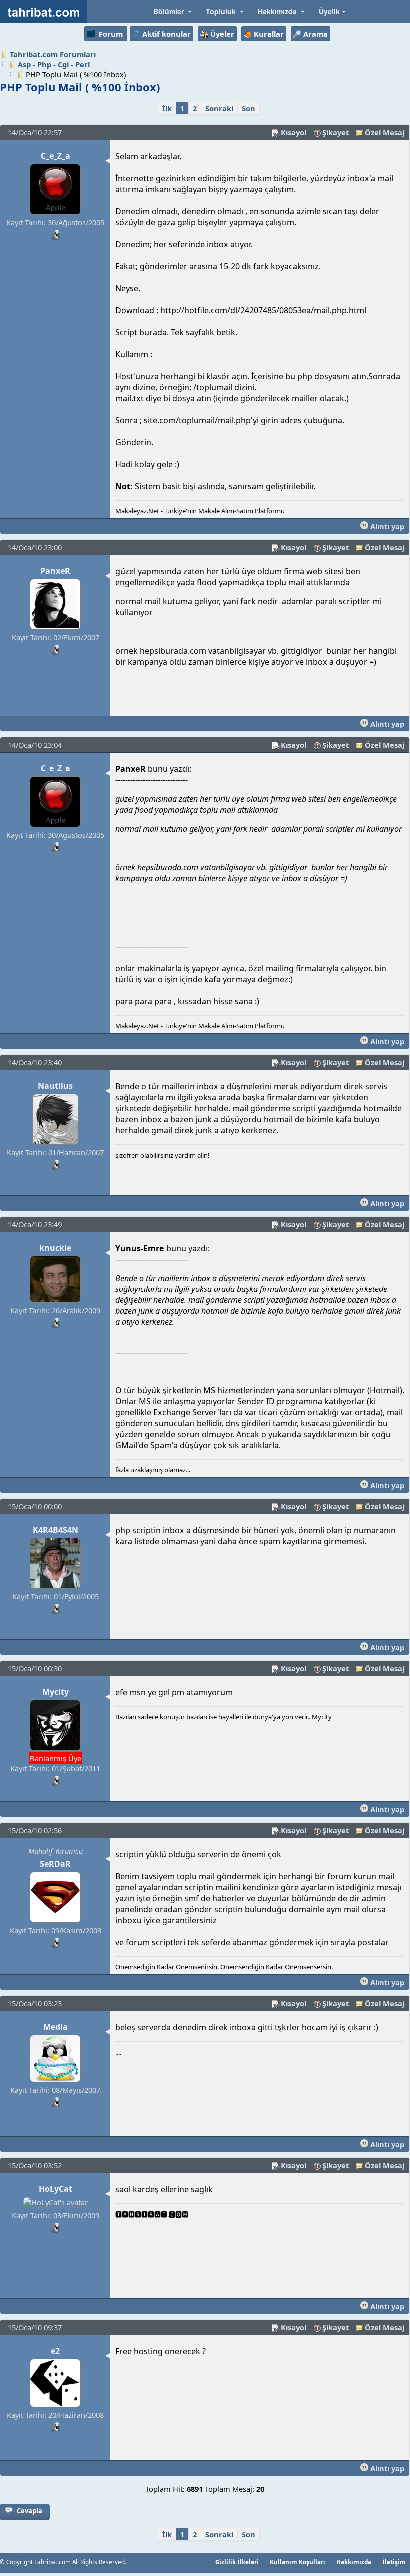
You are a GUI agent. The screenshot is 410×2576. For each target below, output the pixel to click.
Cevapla (30, 2511)
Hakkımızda (354, 2562)
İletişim (394, 2562)
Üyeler (222, 34)
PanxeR (55, 571)
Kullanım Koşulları (298, 2562)
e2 (55, 2351)
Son (249, 108)
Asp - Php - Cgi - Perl (54, 64)
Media (56, 2027)
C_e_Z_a (56, 156)
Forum (111, 34)
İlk (167, 108)
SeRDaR (55, 1864)
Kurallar (269, 34)
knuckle (55, 1248)
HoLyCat (56, 2189)
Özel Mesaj (385, 132)
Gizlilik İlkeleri (237, 2562)
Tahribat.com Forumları (53, 54)
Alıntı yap (386, 526)
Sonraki (219, 108)
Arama (316, 34)
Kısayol (294, 132)
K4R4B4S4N (56, 1530)
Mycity (56, 1692)
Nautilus (55, 1086)
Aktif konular (167, 34)
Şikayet (336, 132)
